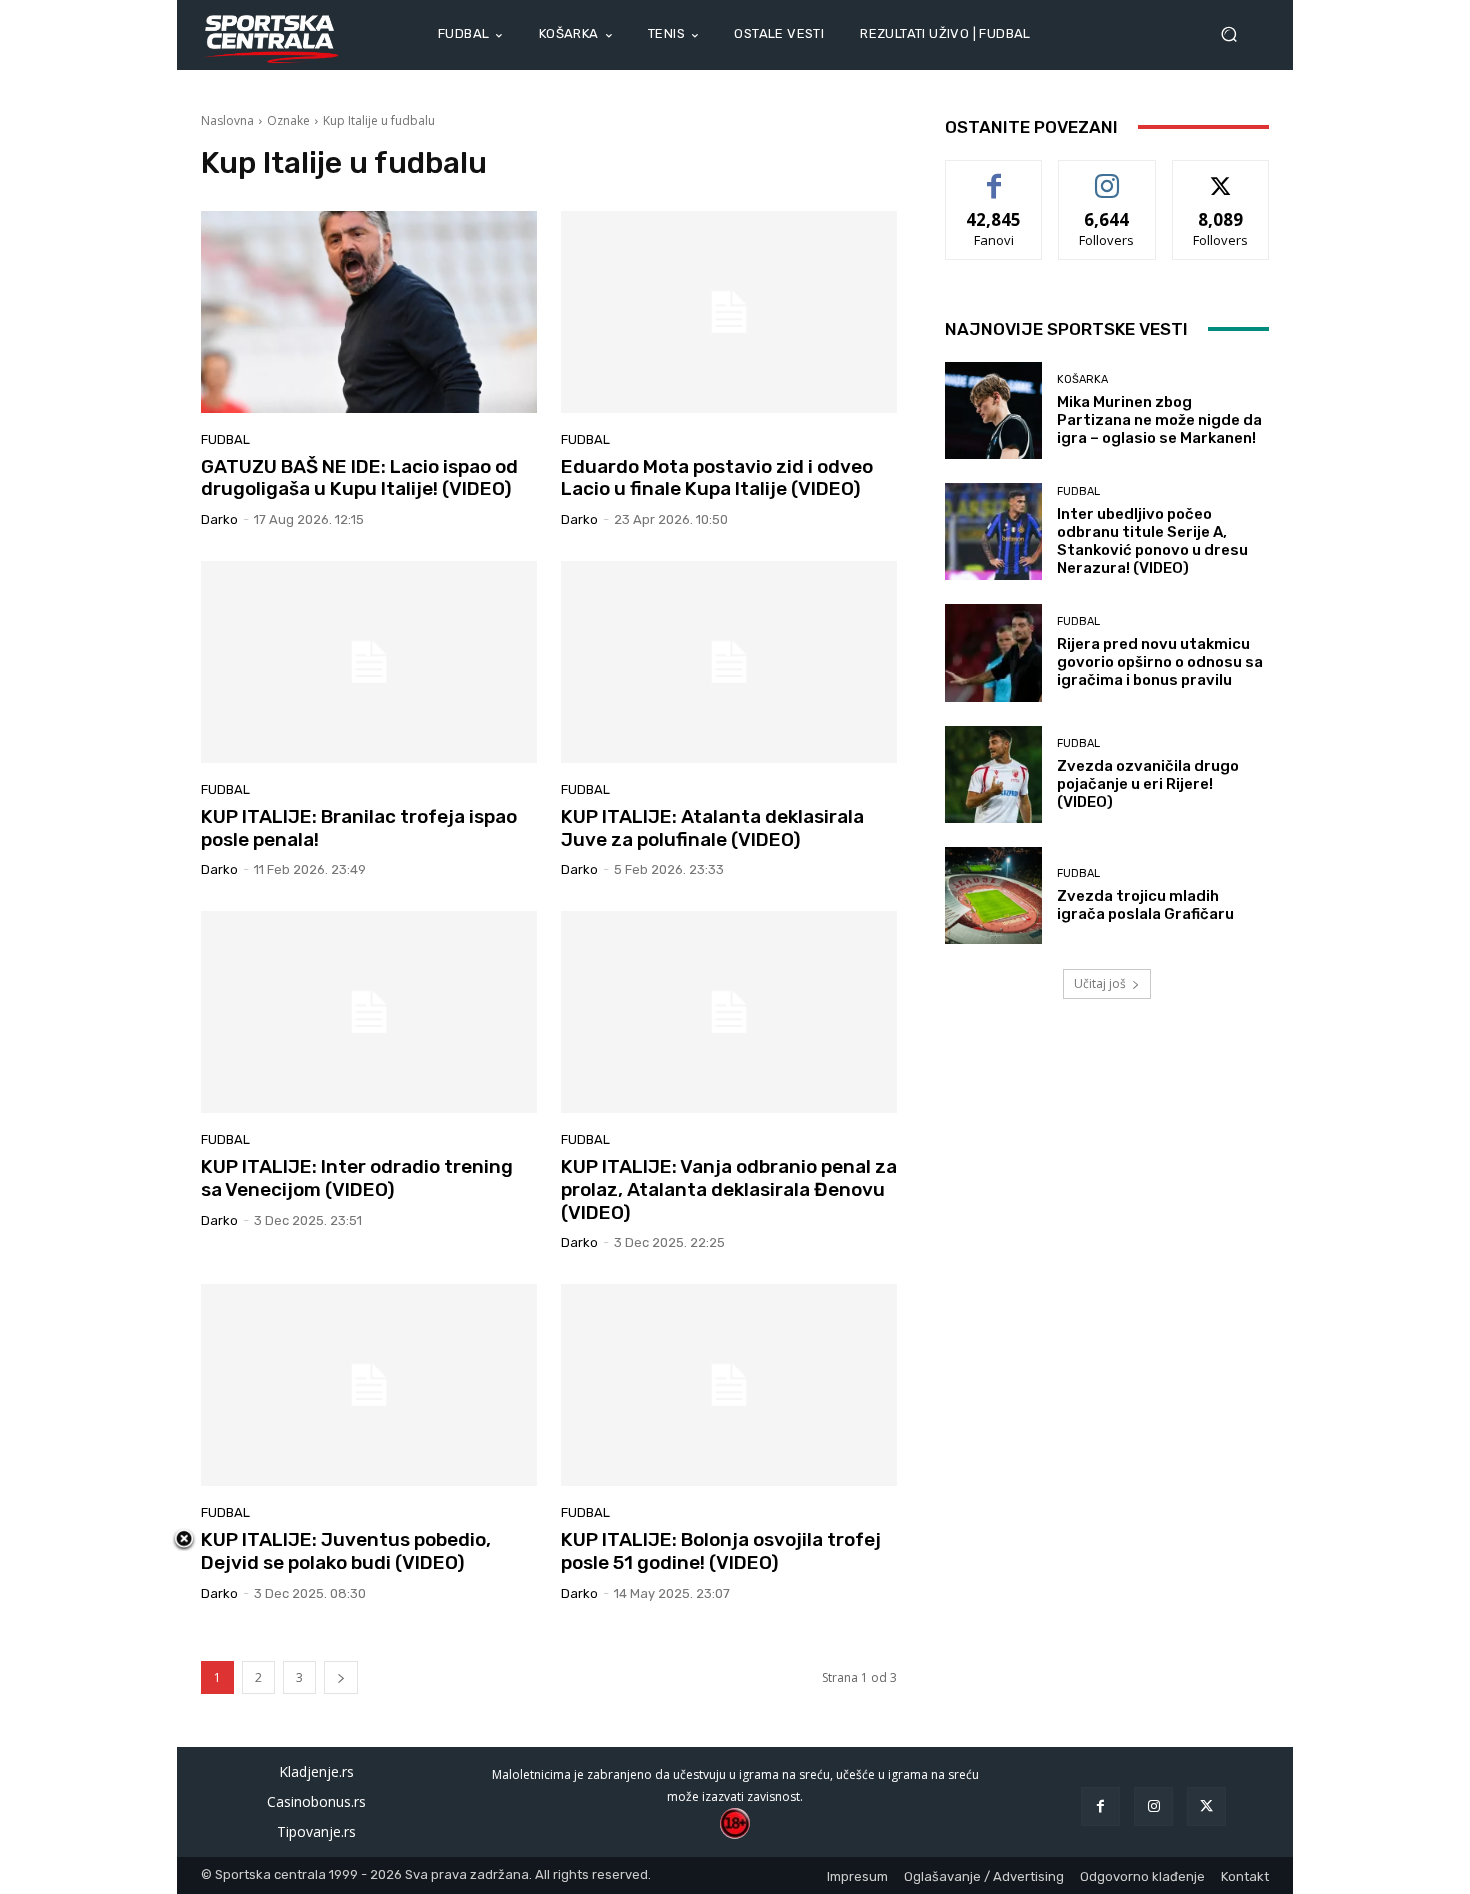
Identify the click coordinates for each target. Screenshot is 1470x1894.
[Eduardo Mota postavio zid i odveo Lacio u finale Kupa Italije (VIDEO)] (729, 312)
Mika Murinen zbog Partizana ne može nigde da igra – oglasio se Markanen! (1159, 420)
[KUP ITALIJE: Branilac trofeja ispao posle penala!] (369, 662)
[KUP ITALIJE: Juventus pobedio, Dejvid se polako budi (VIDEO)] (369, 1385)
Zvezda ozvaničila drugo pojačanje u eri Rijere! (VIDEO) (1148, 784)
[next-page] (341, 1677)
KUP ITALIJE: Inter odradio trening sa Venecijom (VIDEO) (357, 1178)
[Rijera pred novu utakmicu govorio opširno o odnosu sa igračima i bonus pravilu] (993, 652)
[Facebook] (1100, 1806)
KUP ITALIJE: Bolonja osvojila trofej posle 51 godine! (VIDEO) (721, 1551)
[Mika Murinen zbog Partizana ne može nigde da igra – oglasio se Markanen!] (993, 410)
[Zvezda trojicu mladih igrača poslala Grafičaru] (993, 895)
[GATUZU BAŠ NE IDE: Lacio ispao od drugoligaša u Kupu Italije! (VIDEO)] (369, 312)
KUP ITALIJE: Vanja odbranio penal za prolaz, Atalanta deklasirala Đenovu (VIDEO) (729, 1189)
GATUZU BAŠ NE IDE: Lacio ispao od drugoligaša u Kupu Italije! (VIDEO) (359, 478)
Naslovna (227, 120)
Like (994, 175)
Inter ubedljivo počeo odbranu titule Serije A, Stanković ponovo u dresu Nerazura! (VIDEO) (1152, 541)
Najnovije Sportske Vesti (1066, 329)
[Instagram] (1153, 1806)
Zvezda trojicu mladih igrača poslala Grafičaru (1145, 905)
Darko (219, 519)
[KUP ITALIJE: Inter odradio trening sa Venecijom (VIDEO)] (369, 1012)
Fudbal (225, 439)
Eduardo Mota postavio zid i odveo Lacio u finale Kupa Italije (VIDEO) (717, 478)
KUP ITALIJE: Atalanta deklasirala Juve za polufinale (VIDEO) (712, 828)
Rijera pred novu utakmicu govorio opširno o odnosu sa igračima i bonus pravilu (1160, 662)
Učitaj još (1100, 983)
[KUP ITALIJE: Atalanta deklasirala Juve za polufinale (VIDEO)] (729, 662)
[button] (1237, 34)
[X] (1206, 1806)
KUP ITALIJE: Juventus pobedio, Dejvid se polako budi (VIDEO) (346, 1551)
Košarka (1082, 379)
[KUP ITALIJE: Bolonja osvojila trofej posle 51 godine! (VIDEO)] (729, 1385)
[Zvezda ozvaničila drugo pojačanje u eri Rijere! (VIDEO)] (993, 774)
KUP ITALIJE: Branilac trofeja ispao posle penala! (359, 828)
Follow (1107, 175)
